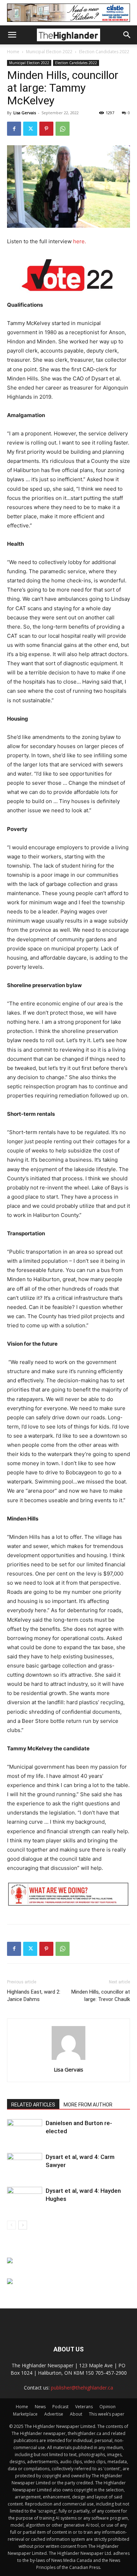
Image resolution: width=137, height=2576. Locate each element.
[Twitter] (30, 129)
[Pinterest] (46, 129)
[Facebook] (14, 129)
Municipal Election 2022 (49, 52)
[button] (12, 35)
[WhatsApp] (63, 129)
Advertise (54, 2414)
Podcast (60, 2407)
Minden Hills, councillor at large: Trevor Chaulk (101, 1996)
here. (80, 241)
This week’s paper (107, 2414)
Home (13, 52)
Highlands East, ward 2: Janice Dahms (34, 1996)
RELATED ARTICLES (33, 2105)
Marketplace (25, 2414)
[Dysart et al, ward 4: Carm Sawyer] (25, 2165)
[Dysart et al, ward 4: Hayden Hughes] (25, 2199)
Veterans (84, 2407)
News (40, 2407)
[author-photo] (68, 2060)
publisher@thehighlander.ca (82, 2388)
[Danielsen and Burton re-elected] (25, 2131)
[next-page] (23, 2225)
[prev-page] (11, 2225)
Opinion (107, 2407)
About (76, 2414)
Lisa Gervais (25, 113)
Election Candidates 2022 (104, 52)
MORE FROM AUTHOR (88, 2105)
